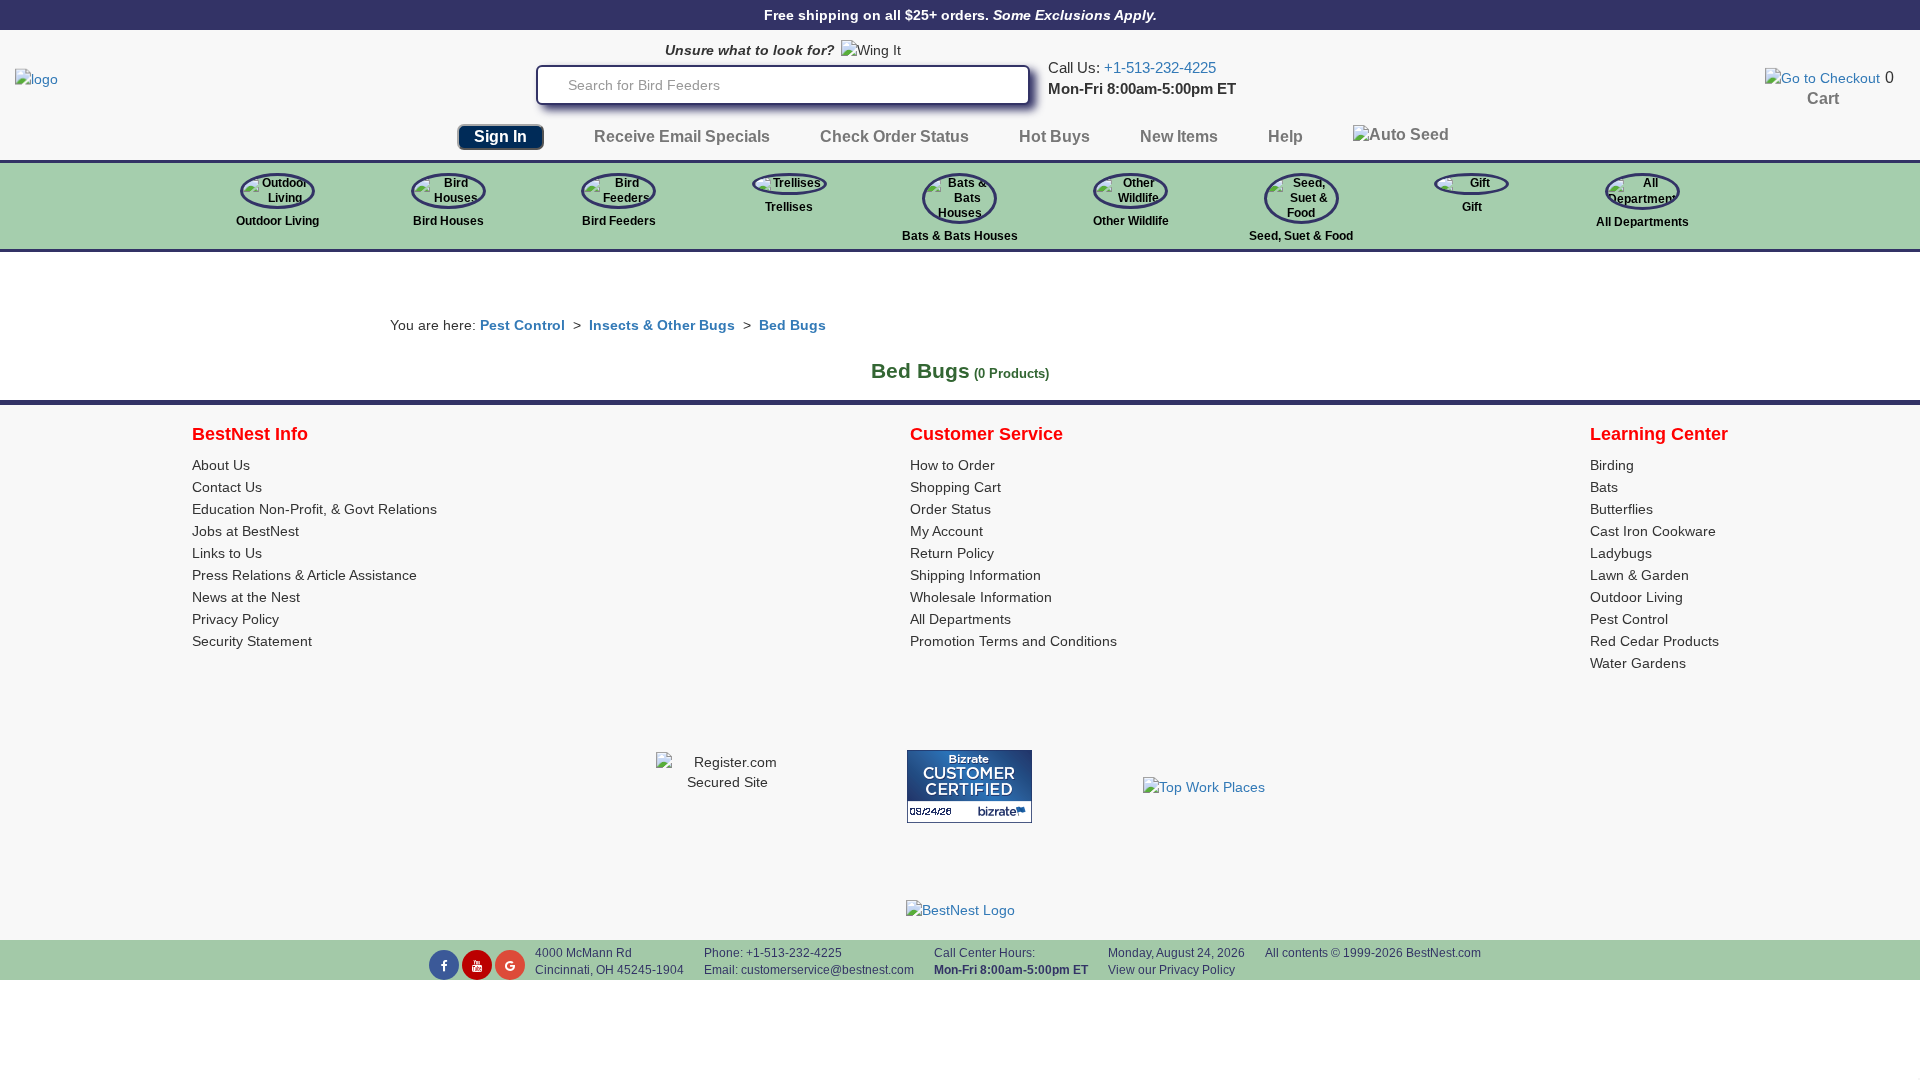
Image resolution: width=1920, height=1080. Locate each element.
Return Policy (952, 553)
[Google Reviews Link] (510, 965)
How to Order (952, 465)
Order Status (950, 509)
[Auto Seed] (1401, 139)
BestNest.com (1443, 953)
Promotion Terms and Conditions (1013, 641)
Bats (1604, 487)
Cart (1823, 98)
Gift (1472, 207)
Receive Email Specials (682, 136)
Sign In (500, 136)
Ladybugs (1621, 553)
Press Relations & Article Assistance (304, 575)
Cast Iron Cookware (1653, 531)
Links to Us (227, 553)
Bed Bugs (792, 325)
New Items (1179, 136)
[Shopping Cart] (1822, 77)
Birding (1612, 465)
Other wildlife (1131, 221)
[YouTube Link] (477, 965)
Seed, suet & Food (1301, 236)
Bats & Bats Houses (960, 236)
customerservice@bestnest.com (827, 970)
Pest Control (522, 325)
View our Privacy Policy (1171, 970)
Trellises (789, 207)
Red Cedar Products (1654, 641)
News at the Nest (246, 597)
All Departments (1642, 222)
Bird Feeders (619, 221)
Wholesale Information (981, 597)
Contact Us (227, 487)
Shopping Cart (955, 487)
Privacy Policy (235, 619)
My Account (946, 531)
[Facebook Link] (444, 965)
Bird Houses (448, 221)
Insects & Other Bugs (662, 325)
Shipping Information (975, 575)
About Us (221, 465)
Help (1285, 136)
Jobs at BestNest (245, 531)
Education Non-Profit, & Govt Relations (314, 509)
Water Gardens (1638, 663)
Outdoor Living (277, 221)
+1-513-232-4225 (1160, 68)
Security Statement (252, 641)
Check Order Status (894, 136)
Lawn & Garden (1639, 575)
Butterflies (1621, 509)
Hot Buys (1054, 136)
